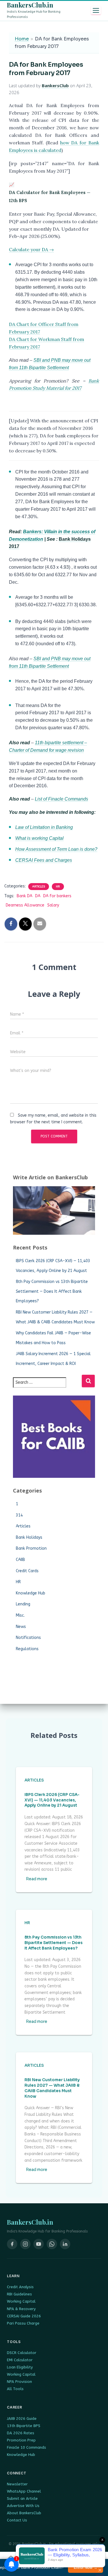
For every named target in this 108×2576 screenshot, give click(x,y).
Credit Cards (27, 1571)
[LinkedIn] (65, 2244)
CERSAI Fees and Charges (44, 860)
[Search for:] (47, 1386)
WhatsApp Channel (24, 2491)
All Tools (15, 2389)
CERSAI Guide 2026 (24, 2316)
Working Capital (21, 2301)
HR (58, 887)
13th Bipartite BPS (24, 2426)
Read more (37, 1879)
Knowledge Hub (31, 1593)
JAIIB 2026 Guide (22, 2419)
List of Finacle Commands (61, 799)
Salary (53, 905)
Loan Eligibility (20, 2367)
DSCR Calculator (22, 2353)
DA (38, 896)
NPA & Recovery (21, 2309)
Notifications (28, 1638)
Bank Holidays (29, 1537)
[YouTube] (39, 2244)
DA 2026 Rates (21, 2433)
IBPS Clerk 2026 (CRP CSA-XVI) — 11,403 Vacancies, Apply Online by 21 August (52, 1800)
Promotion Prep (21, 2440)
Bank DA (24, 896)
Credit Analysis (20, 2287)
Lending (23, 1604)
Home (22, 39)
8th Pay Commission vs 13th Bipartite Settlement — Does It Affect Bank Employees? (52, 1291)
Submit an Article (22, 2498)
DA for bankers (57, 896)
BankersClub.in (30, 5)
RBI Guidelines (19, 2294)
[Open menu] (96, 10)
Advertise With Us (23, 2506)
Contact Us (17, 2520)
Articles (39, 887)
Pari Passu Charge (23, 2323)
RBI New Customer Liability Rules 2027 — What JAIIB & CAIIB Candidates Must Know (52, 2088)
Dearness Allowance (25, 905)
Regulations (27, 1649)
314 (19, 1515)
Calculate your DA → (31, 249)
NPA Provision (19, 2382)
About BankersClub (24, 2513)
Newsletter (17, 2484)
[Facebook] (12, 2244)
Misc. (20, 1615)
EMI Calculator (20, 2360)
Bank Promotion (31, 1548)
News (21, 1627)
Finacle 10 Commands (26, 2447)
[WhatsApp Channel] (52, 2244)
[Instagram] (25, 2244)
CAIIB (20, 1560)
